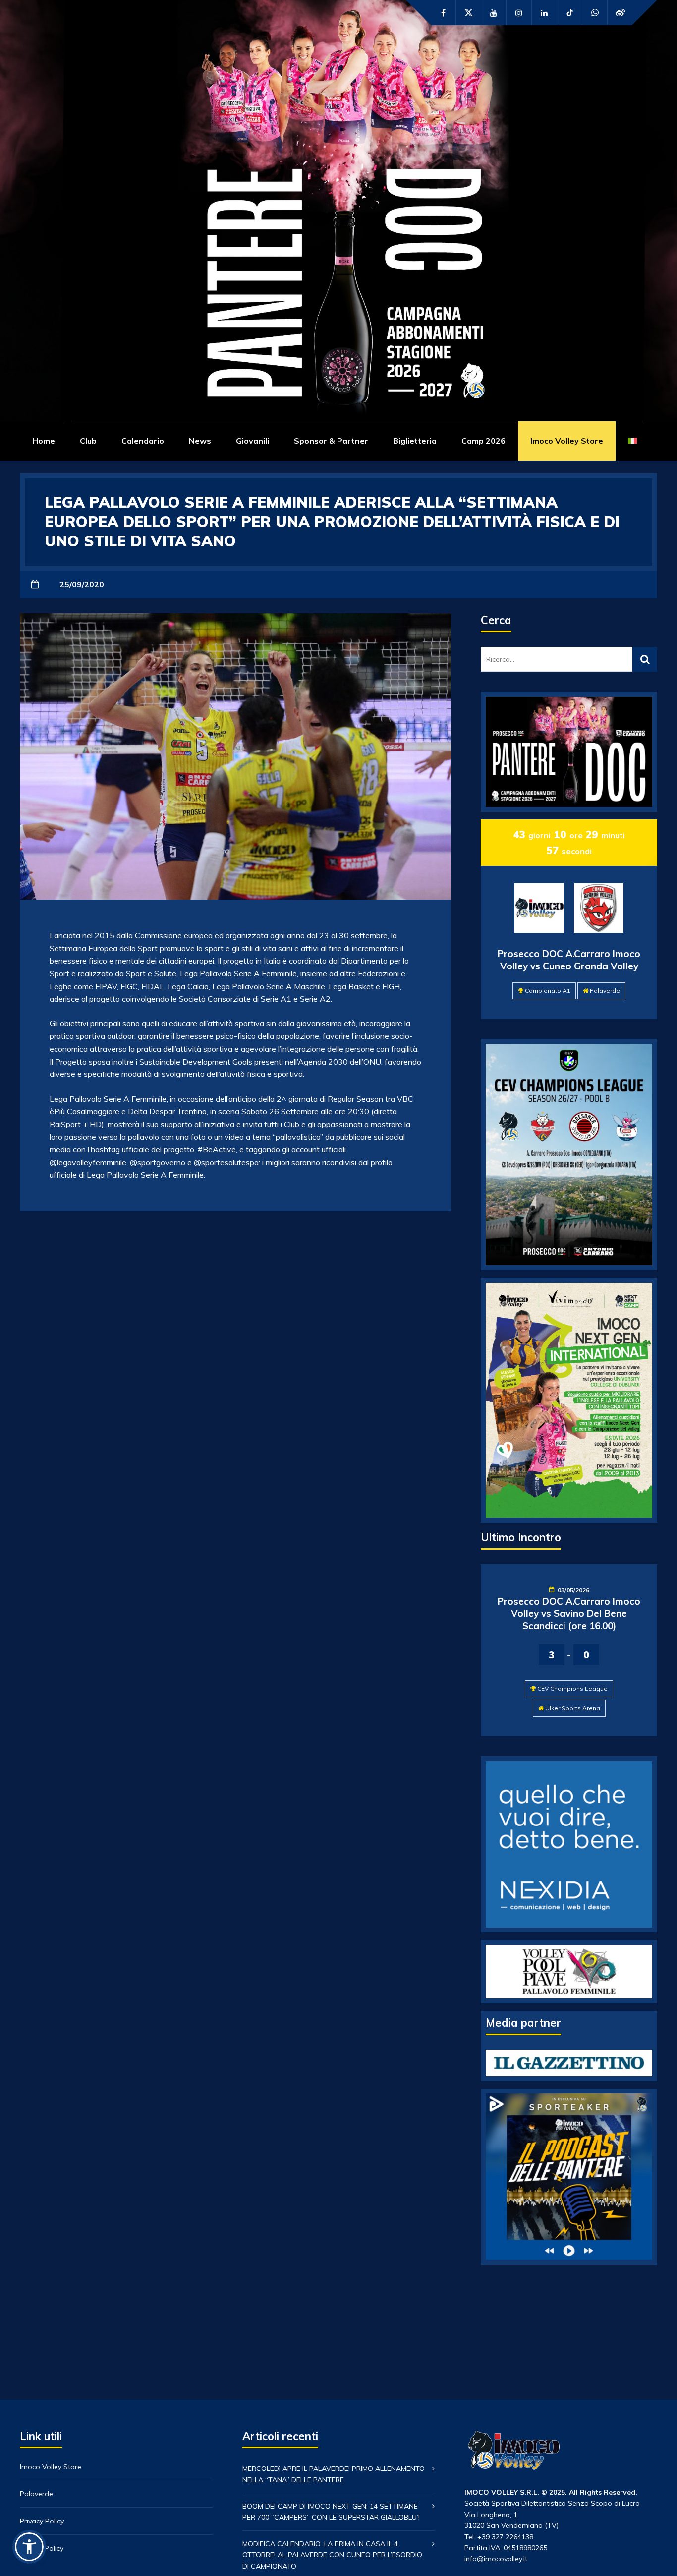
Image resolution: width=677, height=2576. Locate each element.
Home (44, 441)
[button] (29, 2547)
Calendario (143, 441)
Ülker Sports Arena (573, 1708)
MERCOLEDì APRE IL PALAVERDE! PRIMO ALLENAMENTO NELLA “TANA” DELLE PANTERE (334, 2474)
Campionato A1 (548, 991)
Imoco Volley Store (567, 441)
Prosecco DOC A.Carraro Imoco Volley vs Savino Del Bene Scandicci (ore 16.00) (569, 1613)
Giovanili (253, 441)
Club (88, 441)
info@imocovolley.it (496, 2559)
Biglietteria (415, 441)
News (200, 441)
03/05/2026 (573, 1590)
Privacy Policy (42, 2521)
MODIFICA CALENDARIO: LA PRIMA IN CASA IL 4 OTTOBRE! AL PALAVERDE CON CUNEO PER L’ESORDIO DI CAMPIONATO (332, 2555)
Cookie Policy (42, 2548)
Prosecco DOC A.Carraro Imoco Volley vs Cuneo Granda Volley (569, 960)
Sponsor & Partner (331, 441)
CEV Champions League (572, 1689)
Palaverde (605, 991)
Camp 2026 (483, 441)
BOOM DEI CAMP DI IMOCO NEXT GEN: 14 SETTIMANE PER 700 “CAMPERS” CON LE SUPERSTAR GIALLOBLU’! (331, 2512)
